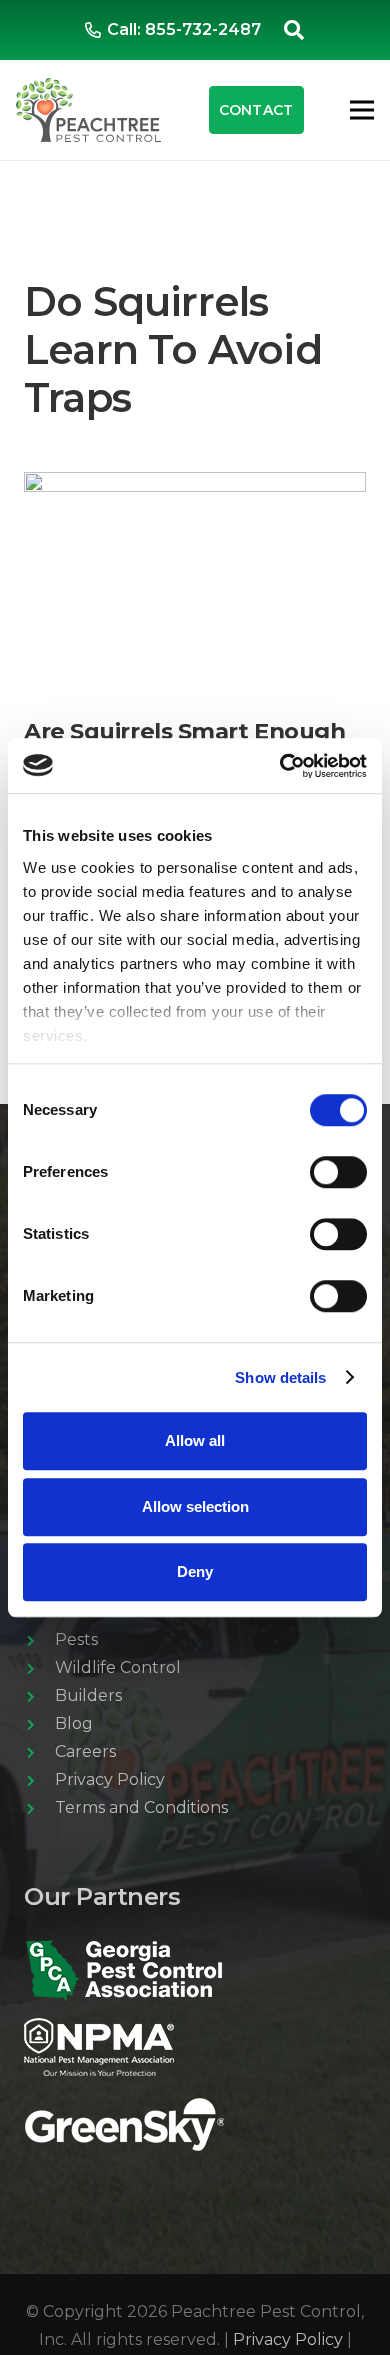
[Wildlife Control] (39, 1668)
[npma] (195, 2047)
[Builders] (39, 1696)
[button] (294, 30)
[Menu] (362, 110)
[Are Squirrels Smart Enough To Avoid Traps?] (195, 485)
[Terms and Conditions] (39, 1808)
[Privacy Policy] (39, 1780)
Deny (195, 1571)
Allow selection (195, 1506)
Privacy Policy (288, 2339)
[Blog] (39, 1724)
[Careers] (39, 1752)
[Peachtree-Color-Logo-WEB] (88, 110)
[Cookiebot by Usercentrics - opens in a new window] (280, 766)
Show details (280, 1377)
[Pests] (39, 1640)
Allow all (195, 1440)
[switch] (338, 1172)
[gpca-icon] (195, 1970)
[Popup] (124, 2124)
